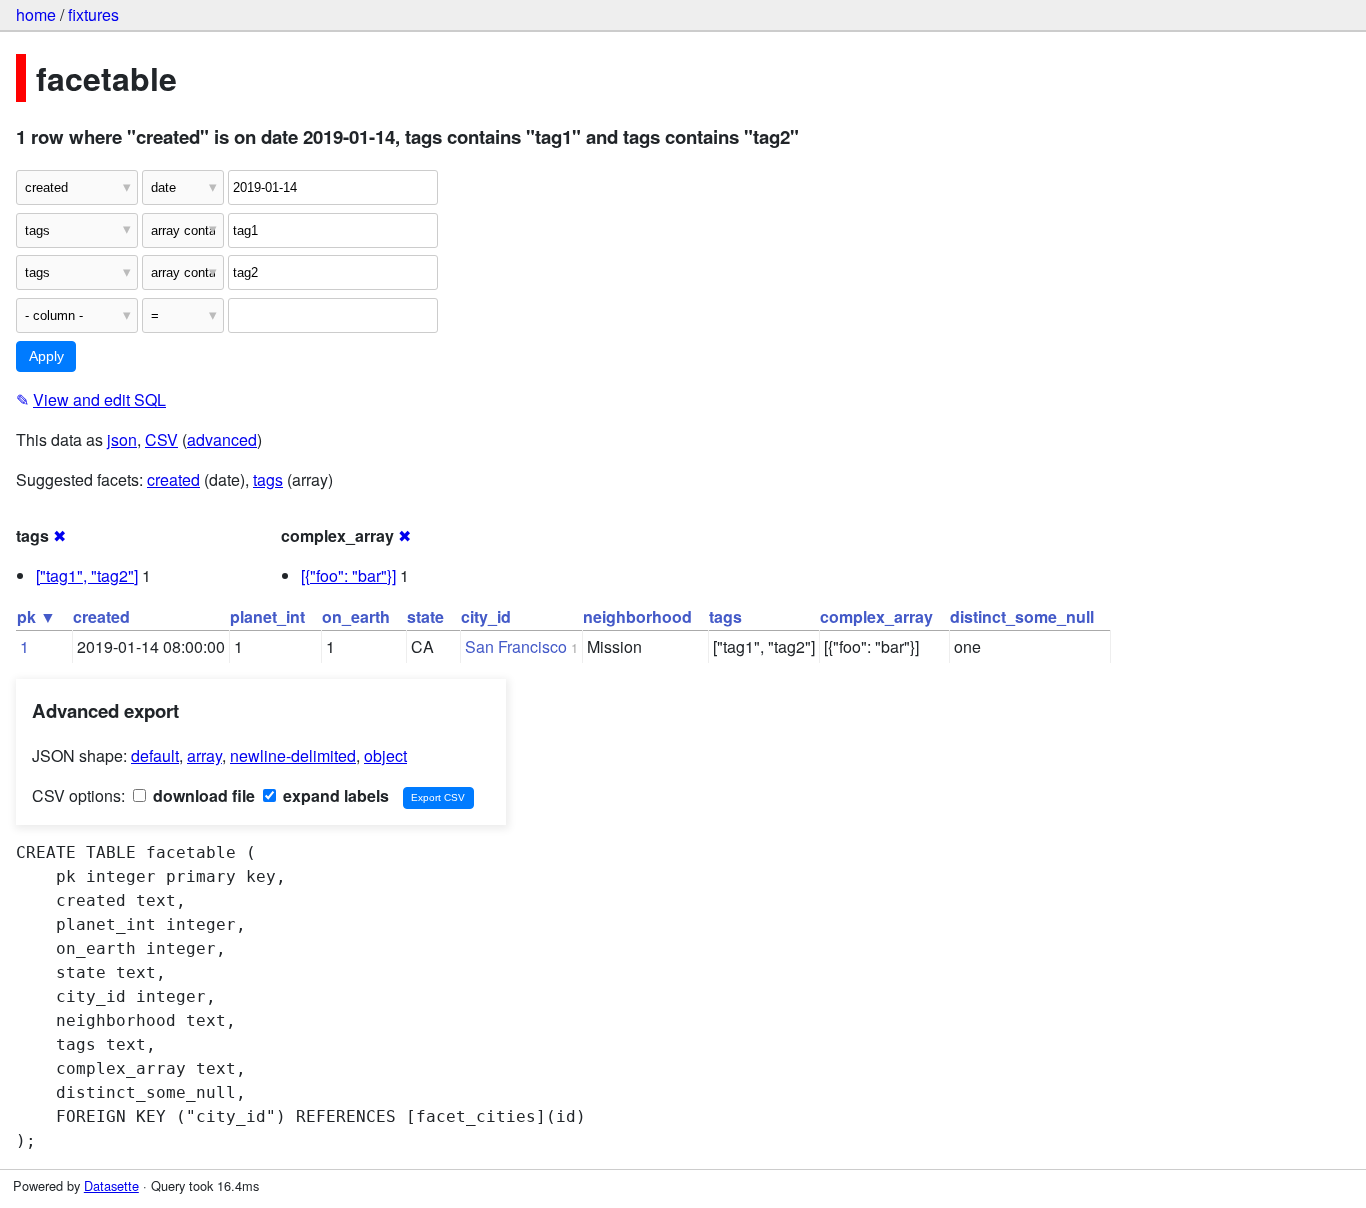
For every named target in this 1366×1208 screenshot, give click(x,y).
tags (268, 479)
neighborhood (637, 616)
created (173, 479)
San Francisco (516, 646)
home (36, 14)
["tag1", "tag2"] (87, 575)
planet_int (267, 616)
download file (202, 795)
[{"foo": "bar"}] (348, 575)
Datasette (111, 1185)
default (155, 755)
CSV (161, 439)
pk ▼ (36, 616)
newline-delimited (293, 755)
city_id (486, 616)
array (204, 755)
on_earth (356, 616)
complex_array (876, 616)
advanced (222, 439)
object (385, 755)
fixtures (93, 14)
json (122, 439)
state (425, 616)
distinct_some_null (1022, 616)
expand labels (334, 795)
